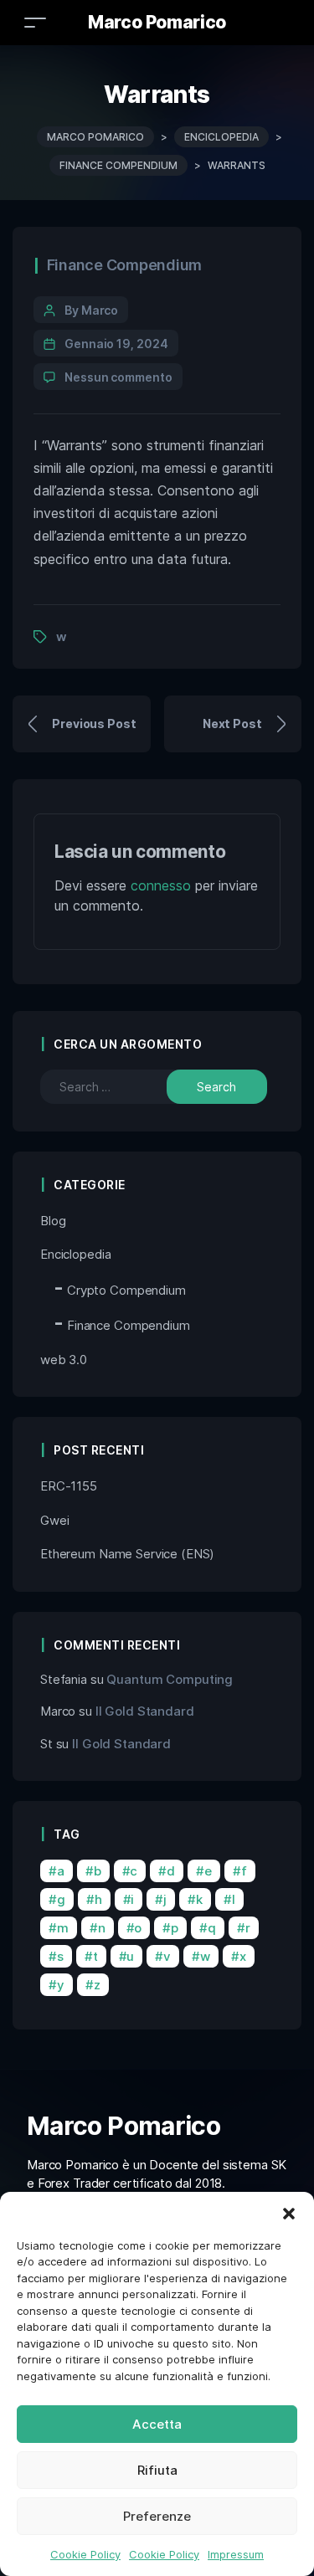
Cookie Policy (85, 2554)
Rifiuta (157, 2470)
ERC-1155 (69, 1486)
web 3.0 (64, 1360)
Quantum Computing (170, 1679)
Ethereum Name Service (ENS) (127, 1554)
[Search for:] (115, 1087)
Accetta (157, 2424)
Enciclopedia (75, 1254)
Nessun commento (118, 377)
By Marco (91, 310)
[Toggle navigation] (35, 22)
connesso (161, 885)
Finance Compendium (124, 265)
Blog (53, 1221)
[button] (289, 2213)
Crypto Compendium (126, 1290)
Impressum (236, 2554)
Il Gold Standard (145, 1711)
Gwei (54, 1520)
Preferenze (157, 2516)
